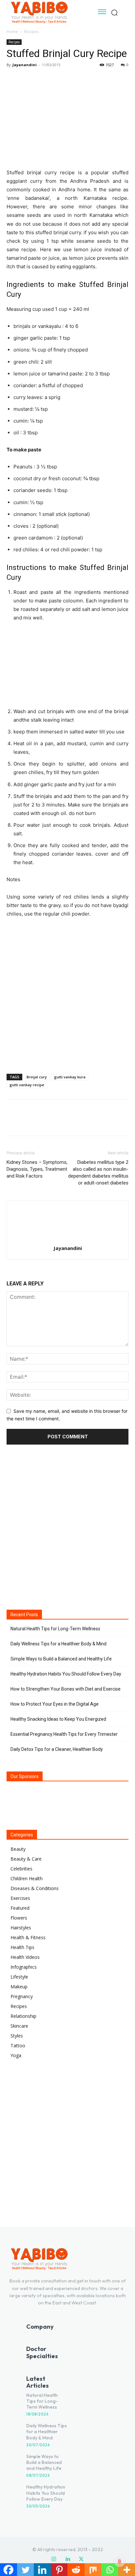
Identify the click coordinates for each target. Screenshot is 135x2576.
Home (12, 32)
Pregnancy (22, 1996)
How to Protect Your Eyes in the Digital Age (55, 1704)
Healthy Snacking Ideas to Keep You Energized (58, 1719)
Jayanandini (25, 65)
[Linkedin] (67, 2559)
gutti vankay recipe (27, 1085)
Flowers (19, 1918)
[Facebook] (13, 80)
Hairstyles (21, 1928)
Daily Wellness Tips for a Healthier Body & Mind (58, 1644)
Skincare (19, 2026)
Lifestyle (19, 1977)
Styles (17, 2036)
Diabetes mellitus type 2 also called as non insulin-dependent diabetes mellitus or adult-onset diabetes (98, 1173)
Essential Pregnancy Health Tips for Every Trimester (64, 1734)
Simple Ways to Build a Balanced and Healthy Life (61, 1659)
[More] (74, 80)
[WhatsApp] (58, 80)
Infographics (24, 1967)
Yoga (16, 2055)
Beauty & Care (26, 1859)
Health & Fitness (28, 1937)
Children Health (27, 1878)
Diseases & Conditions (35, 1888)
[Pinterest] (43, 80)
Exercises (20, 1898)
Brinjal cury (37, 1077)
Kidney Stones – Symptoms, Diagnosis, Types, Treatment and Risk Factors (37, 1169)
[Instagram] (54, 2559)
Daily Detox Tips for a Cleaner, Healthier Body (57, 1749)
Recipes (31, 32)
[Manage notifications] (120, 2562)
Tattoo (18, 2046)
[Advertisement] (67, 994)
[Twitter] (28, 80)
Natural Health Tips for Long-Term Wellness (55, 1629)
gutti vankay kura (70, 1077)
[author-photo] (67, 1239)
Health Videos (25, 1957)
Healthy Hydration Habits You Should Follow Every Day (66, 1674)
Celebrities (21, 1869)
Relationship (23, 2016)
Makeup (19, 1987)
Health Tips (22, 1947)
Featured (20, 1908)
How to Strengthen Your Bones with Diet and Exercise (66, 1689)
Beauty (18, 1849)
